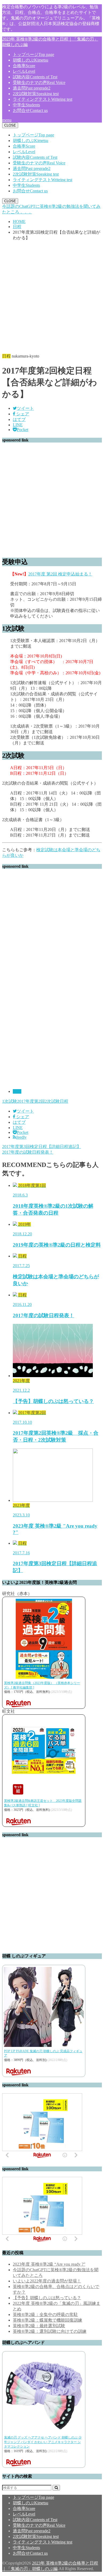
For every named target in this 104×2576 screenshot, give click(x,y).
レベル (24, 71)
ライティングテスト (43, 99)
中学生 (26, 105)
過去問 (32, 88)
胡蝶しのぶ (31, 60)
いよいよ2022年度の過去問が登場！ (47, 2281)
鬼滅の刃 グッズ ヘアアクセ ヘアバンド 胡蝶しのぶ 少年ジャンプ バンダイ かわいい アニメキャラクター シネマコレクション (43, 2442)
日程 (17, 1091)
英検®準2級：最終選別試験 (39, 2326)
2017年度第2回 (31, 1101)
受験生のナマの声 (39, 82)
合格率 (24, 66)
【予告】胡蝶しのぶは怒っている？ (47, 2298)
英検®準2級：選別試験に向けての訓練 (50, 2331)
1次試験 (10, 1101)
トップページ (33, 54)
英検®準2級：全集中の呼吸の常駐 (45, 2315)
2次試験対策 (36, 94)
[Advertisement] (52, 297)
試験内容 (35, 77)
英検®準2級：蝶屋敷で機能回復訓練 (47, 2320)
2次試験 (52, 1101)
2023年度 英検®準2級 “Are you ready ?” (49, 2264)
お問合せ (30, 110)
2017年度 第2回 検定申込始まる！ (60, 574)
